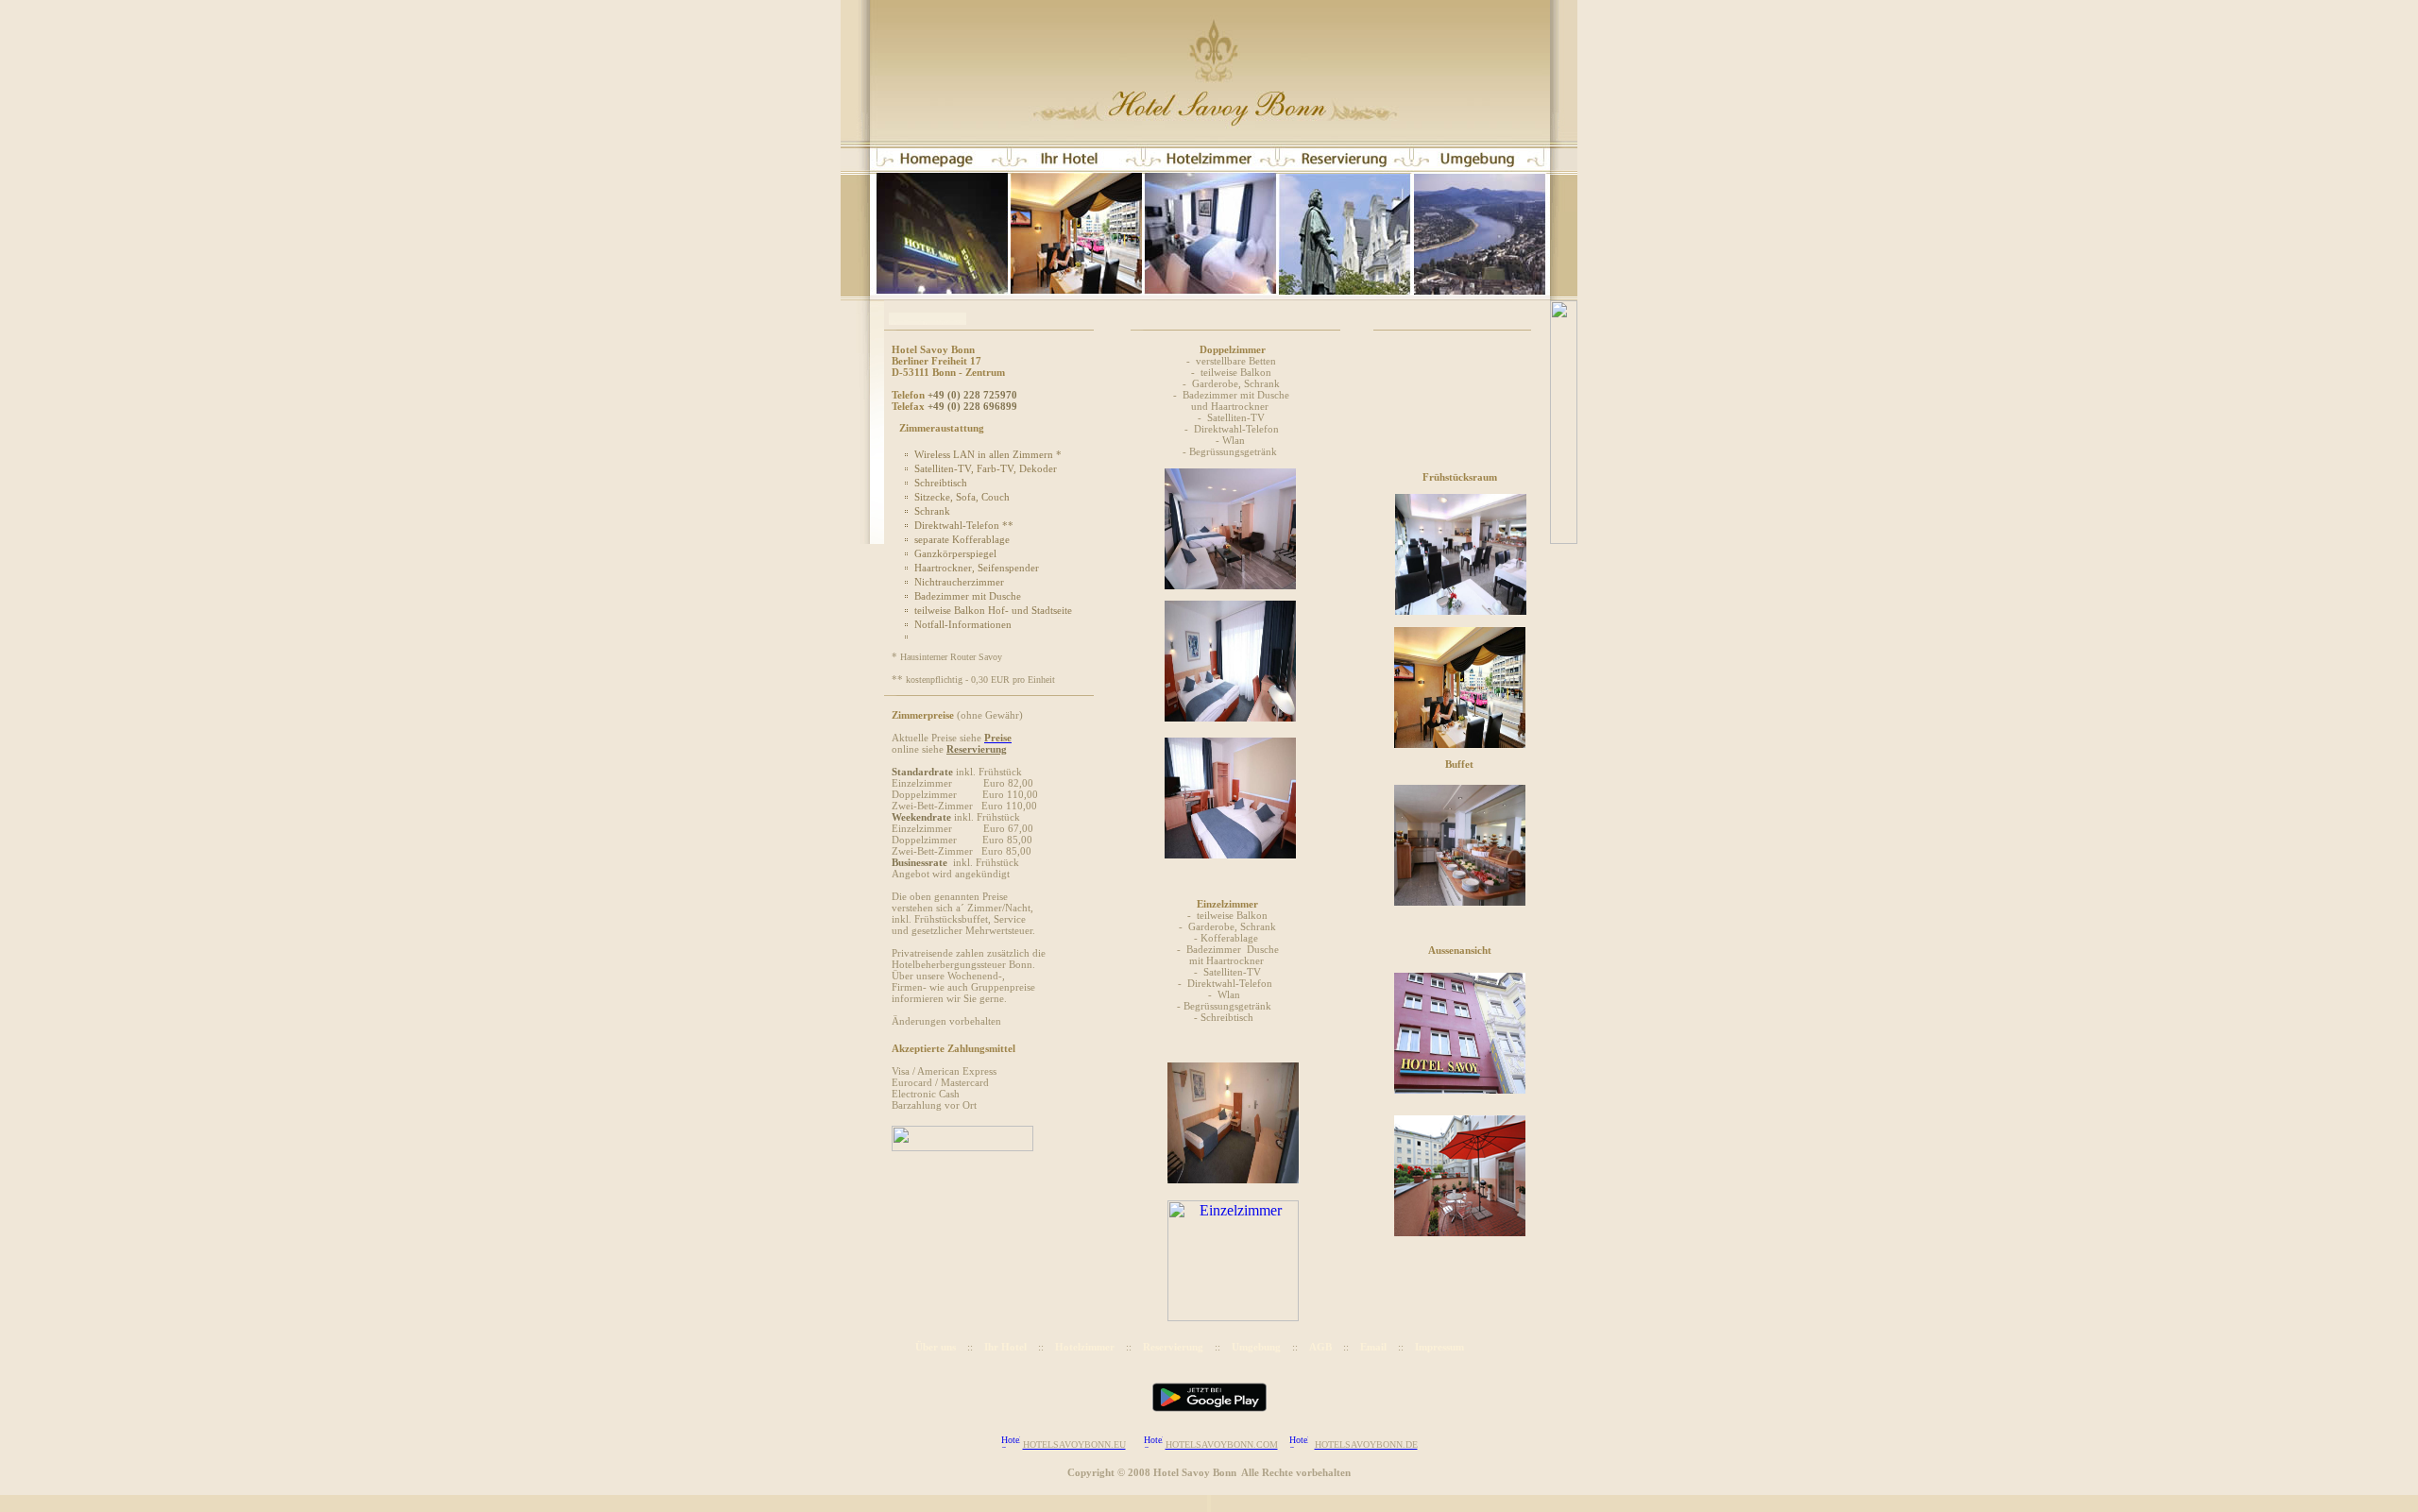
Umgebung (1256, 1347)
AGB (1320, 1347)
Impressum (1439, 1347)
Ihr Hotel (1005, 1347)
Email (1373, 1347)
